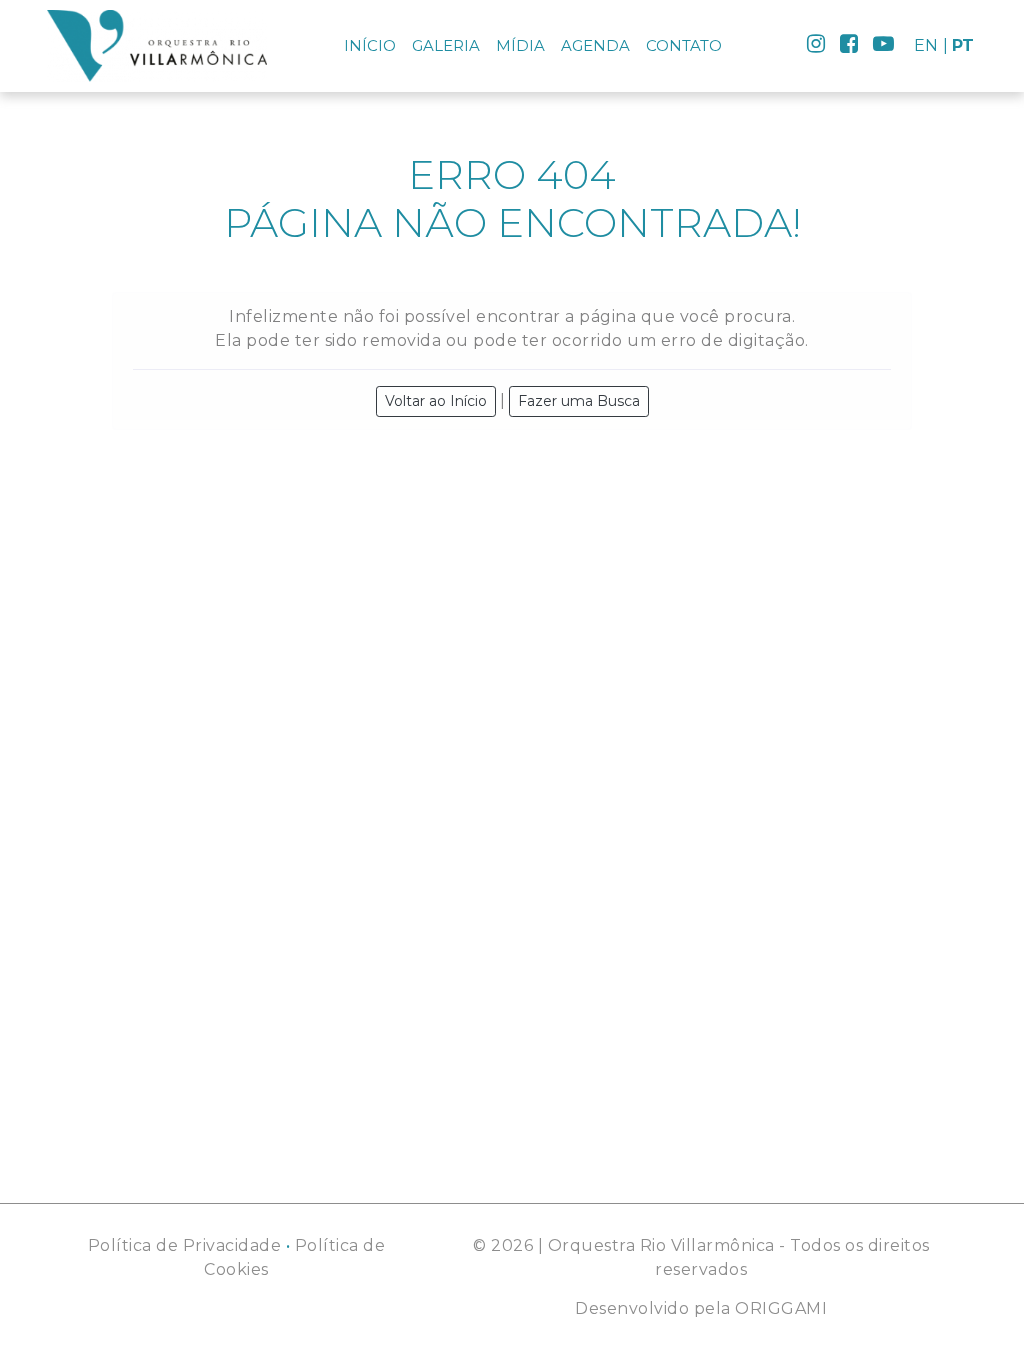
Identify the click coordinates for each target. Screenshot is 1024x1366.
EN (926, 45)
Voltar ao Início (436, 401)
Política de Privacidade (185, 1245)
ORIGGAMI (781, 1308)
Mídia (520, 45)
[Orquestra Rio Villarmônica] (157, 46)
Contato (684, 45)
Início (370, 45)
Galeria (446, 45)
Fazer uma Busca (579, 401)
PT (963, 45)
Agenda (595, 45)
